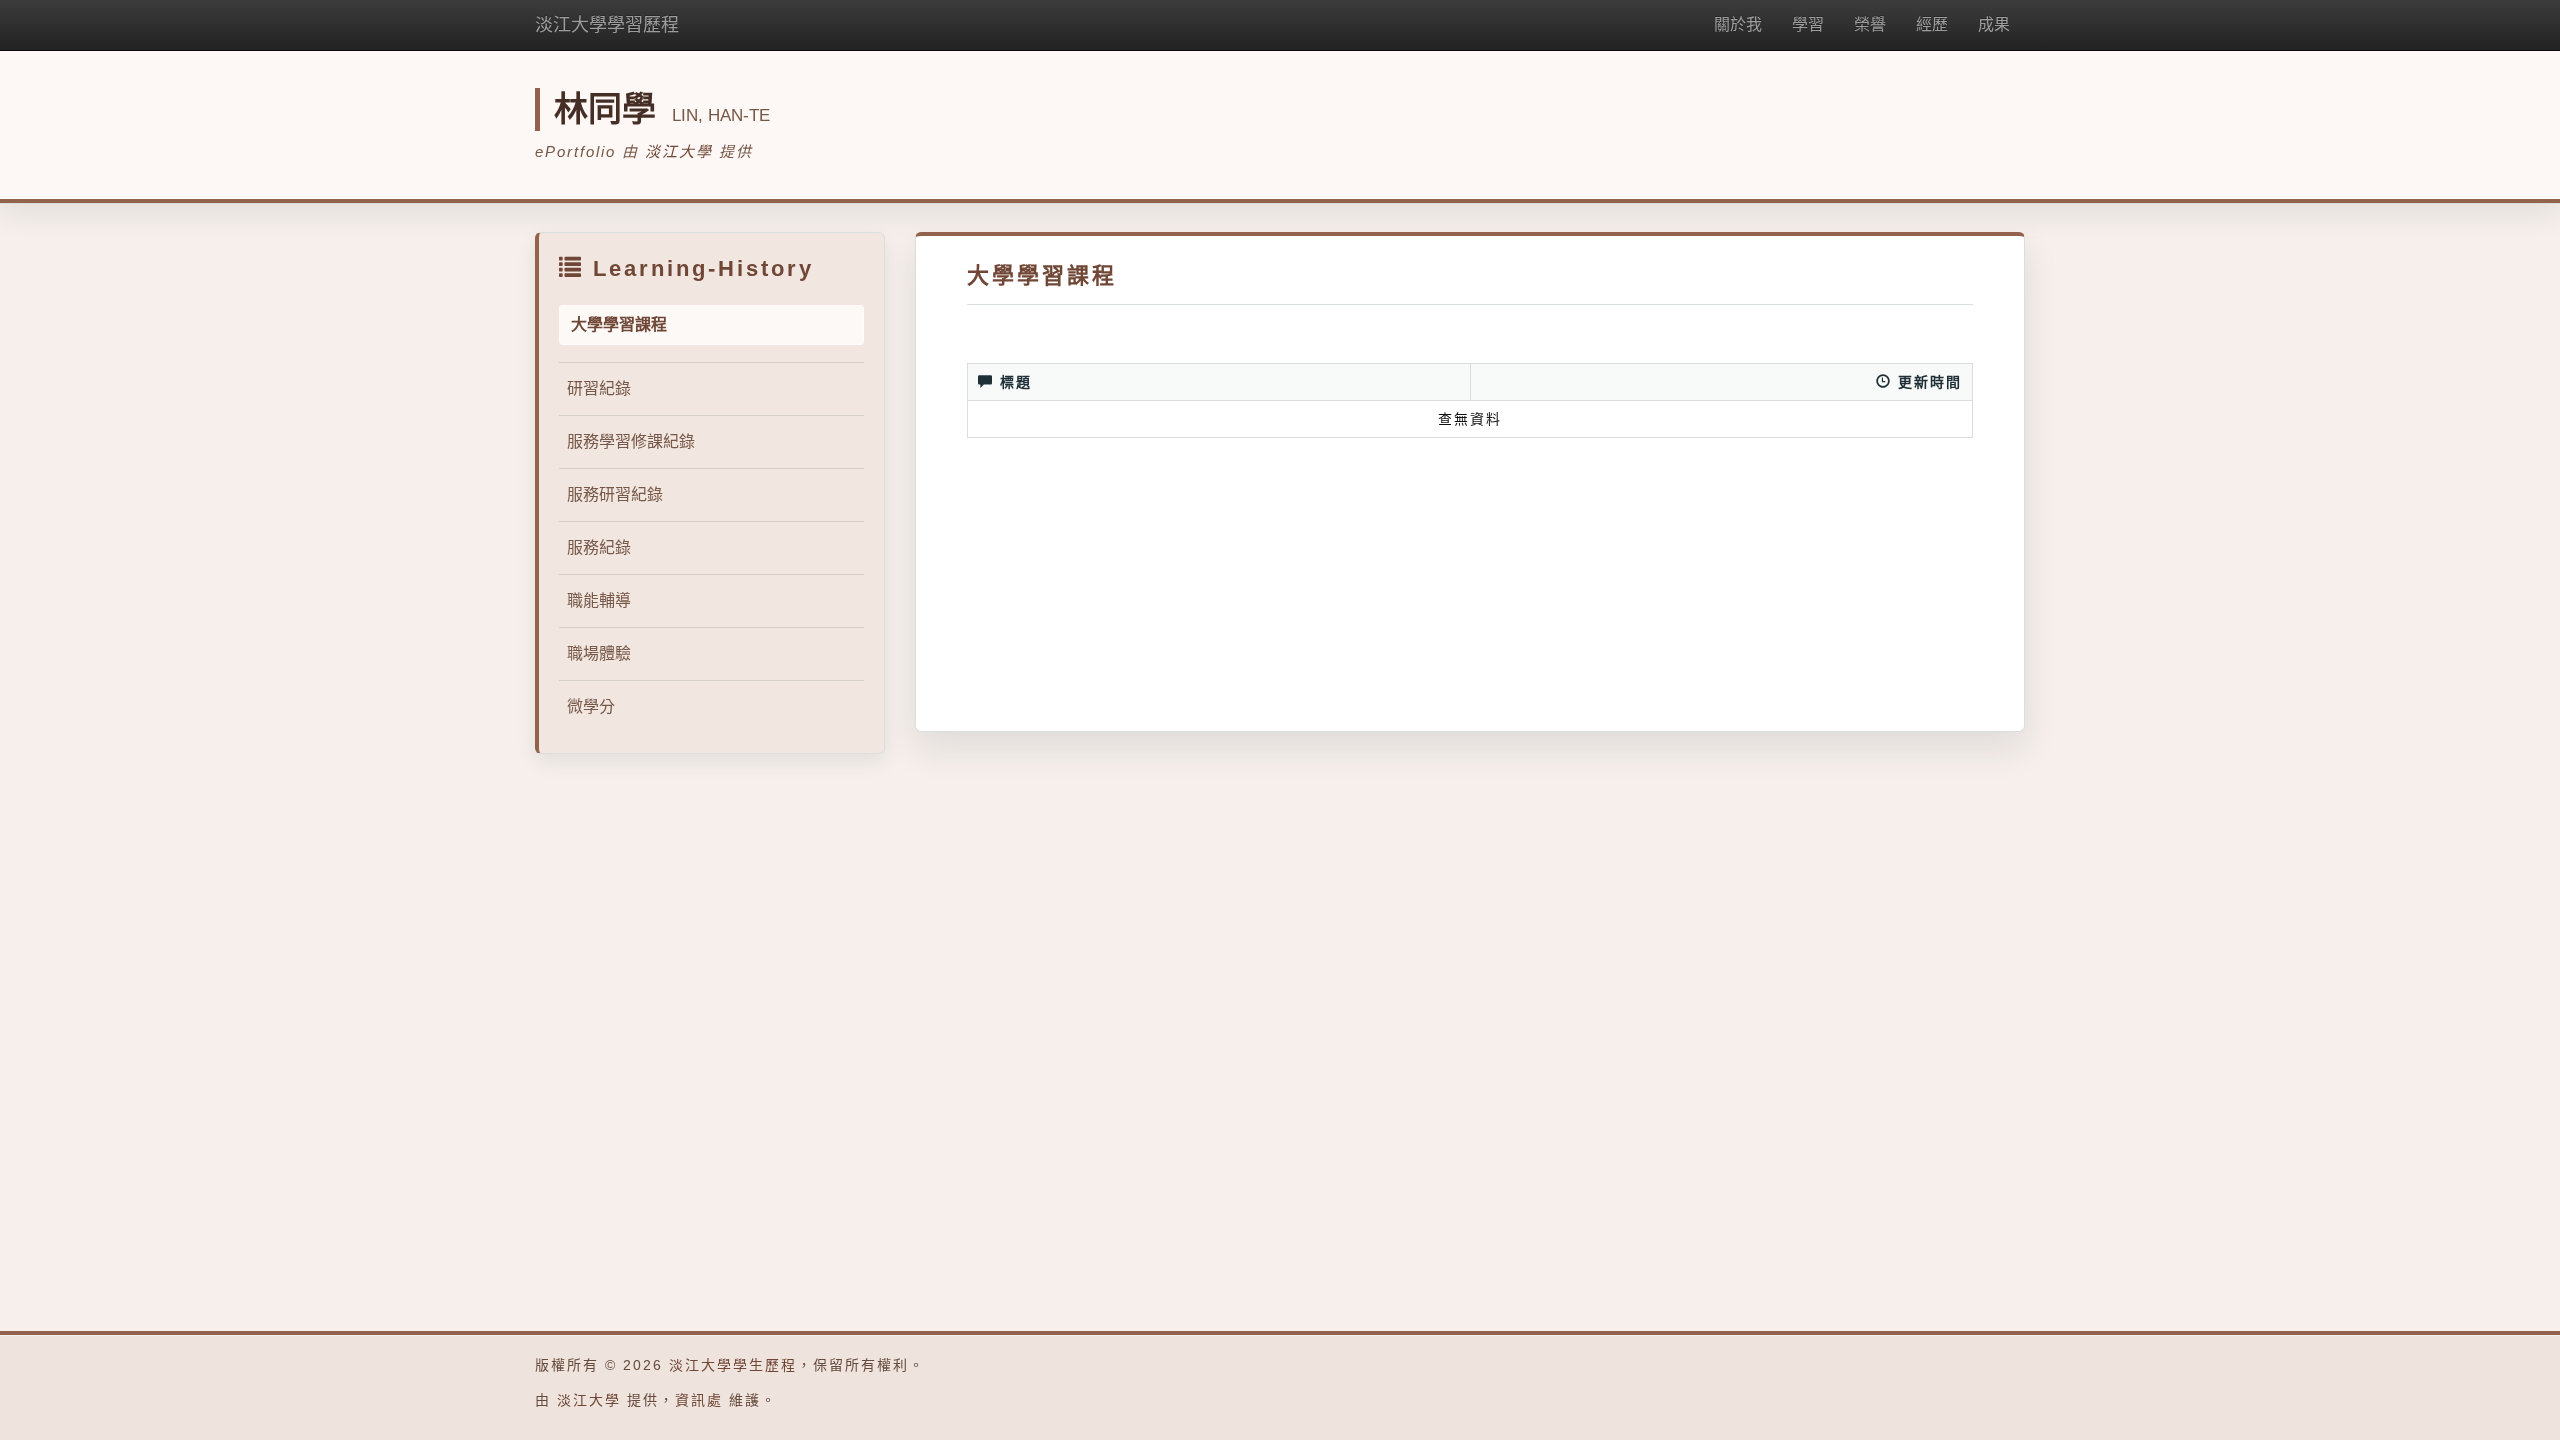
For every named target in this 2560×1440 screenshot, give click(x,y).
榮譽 (1870, 24)
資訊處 (699, 1400)
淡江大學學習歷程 (607, 25)
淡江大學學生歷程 (733, 1365)
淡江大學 (679, 151)
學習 (1808, 24)
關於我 (1738, 24)
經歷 (1932, 24)
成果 (1994, 24)
